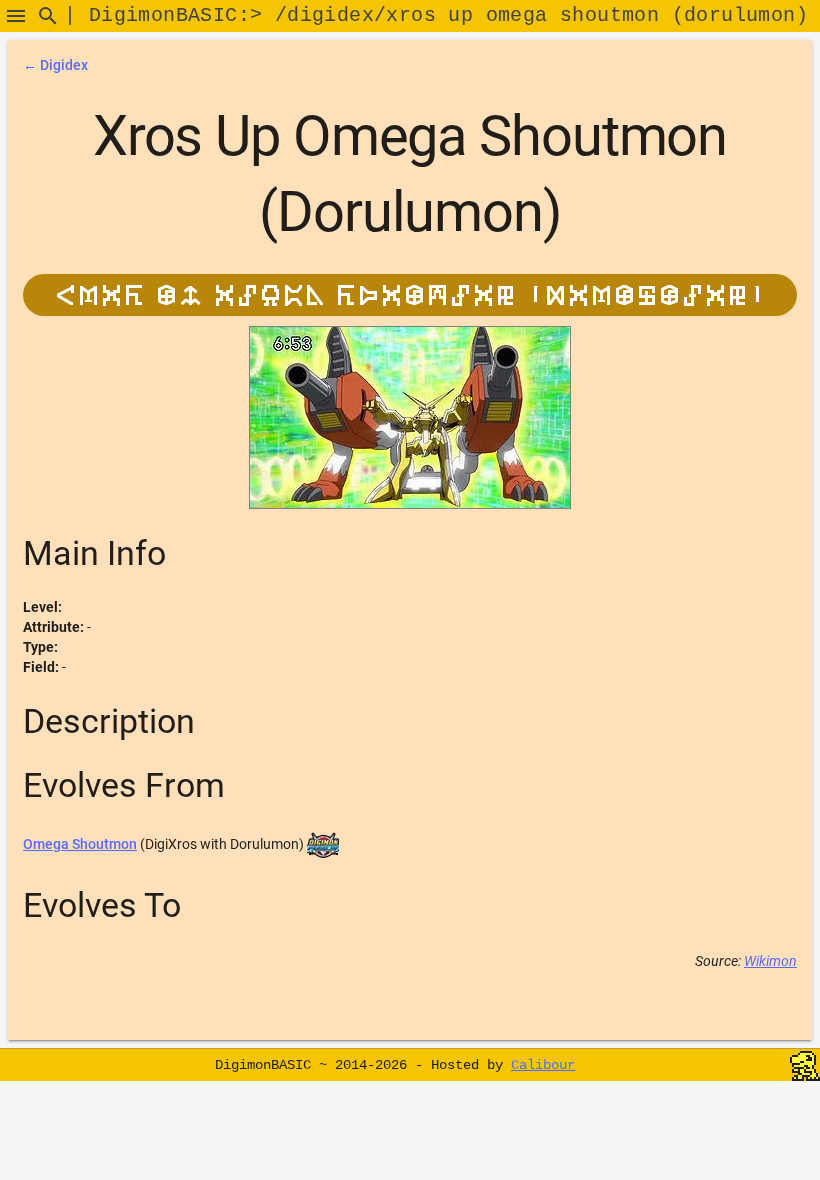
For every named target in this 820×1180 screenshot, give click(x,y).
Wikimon (770, 961)
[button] (16, 16)
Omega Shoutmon (80, 844)
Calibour (543, 1065)
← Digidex (55, 65)
